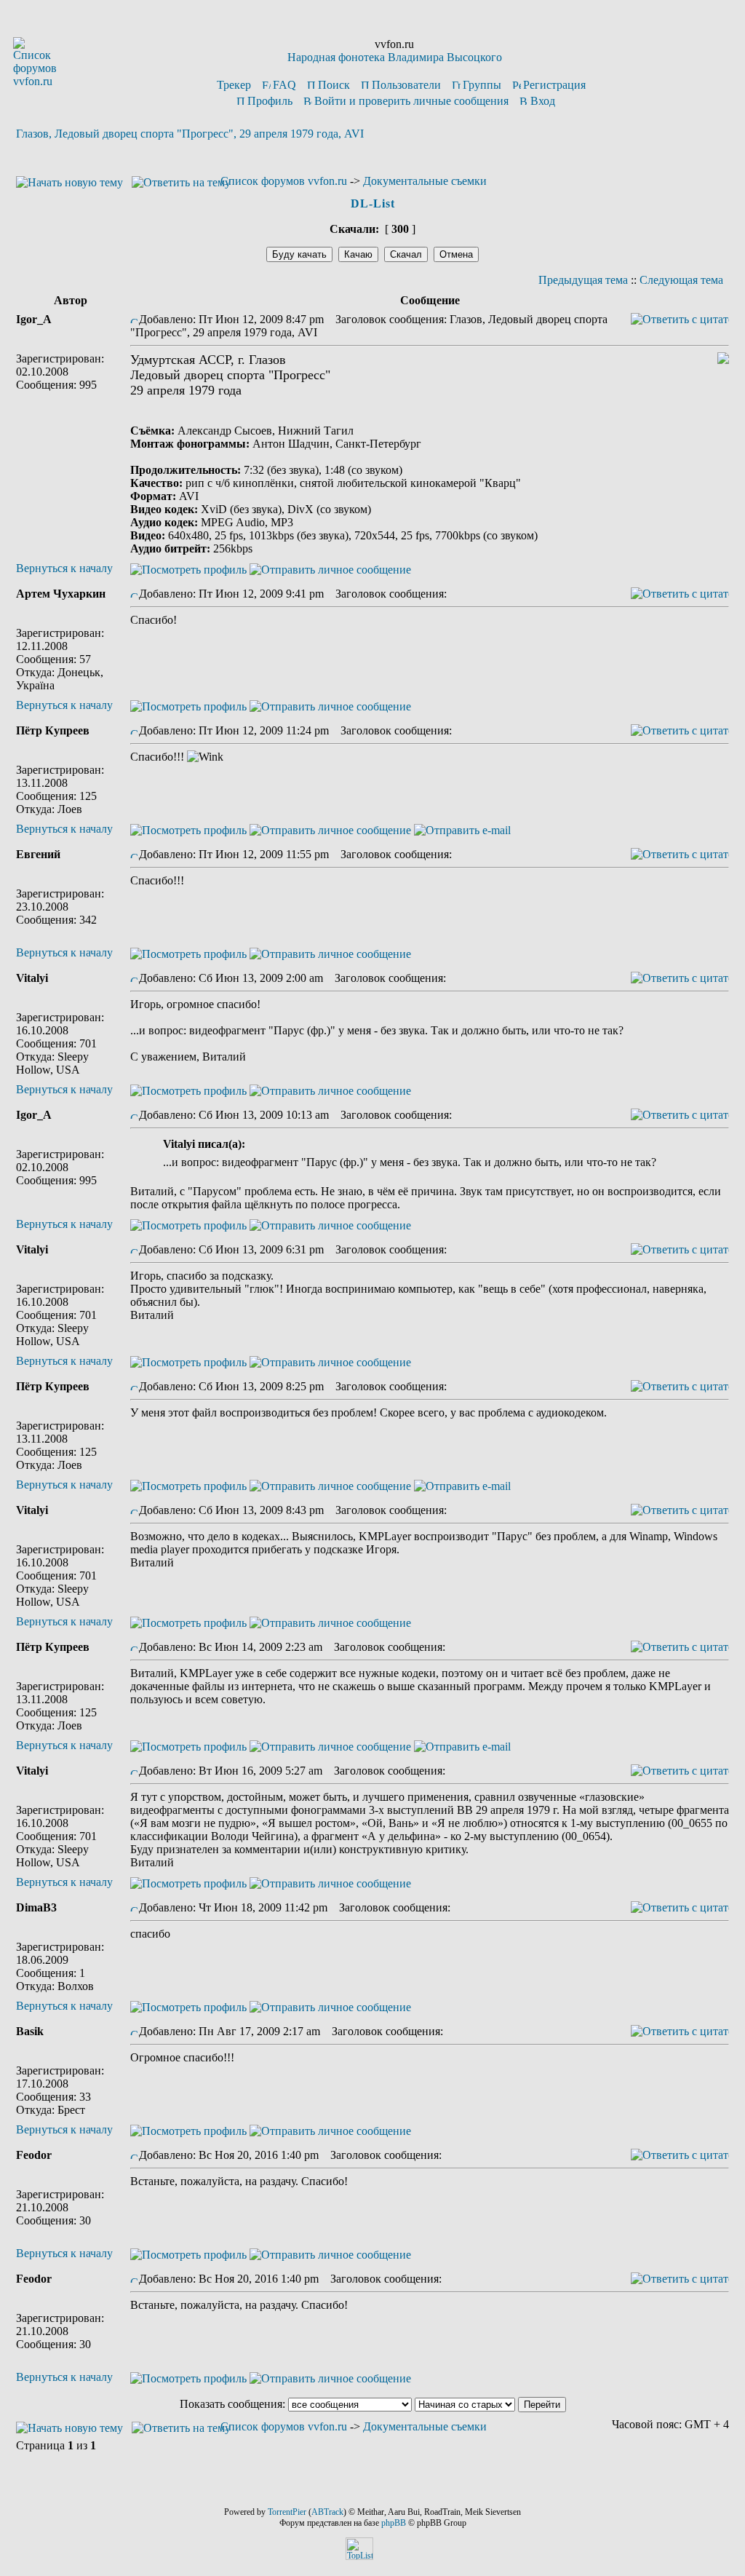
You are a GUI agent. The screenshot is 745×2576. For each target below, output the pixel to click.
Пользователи (406, 85)
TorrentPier (287, 2512)
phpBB (394, 2523)
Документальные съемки (425, 181)
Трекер (234, 85)
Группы (482, 85)
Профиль (270, 101)
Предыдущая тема (583, 280)
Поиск (334, 85)
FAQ (284, 85)
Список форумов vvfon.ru (284, 181)
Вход (543, 101)
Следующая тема (681, 280)
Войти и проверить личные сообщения (411, 101)
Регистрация (554, 85)
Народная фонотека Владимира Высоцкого (395, 57)
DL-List (373, 203)
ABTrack (327, 2512)
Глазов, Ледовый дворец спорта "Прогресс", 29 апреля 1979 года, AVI (190, 134)
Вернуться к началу (64, 568)
